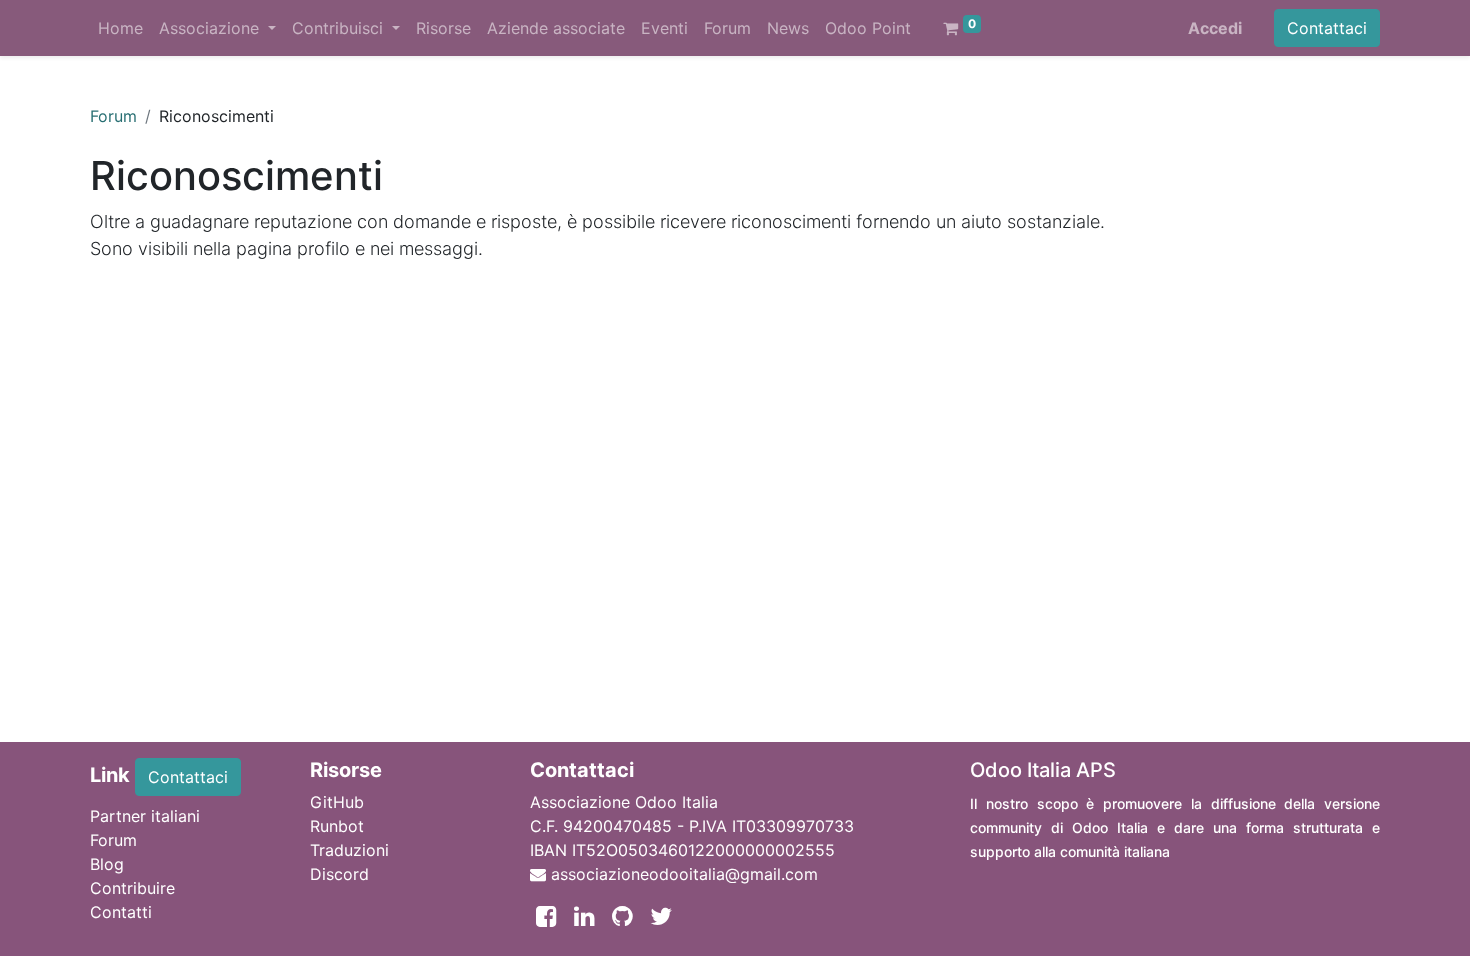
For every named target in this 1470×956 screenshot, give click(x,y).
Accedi (1215, 28)
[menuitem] (120, 28)
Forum (113, 116)
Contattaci (1327, 28)
